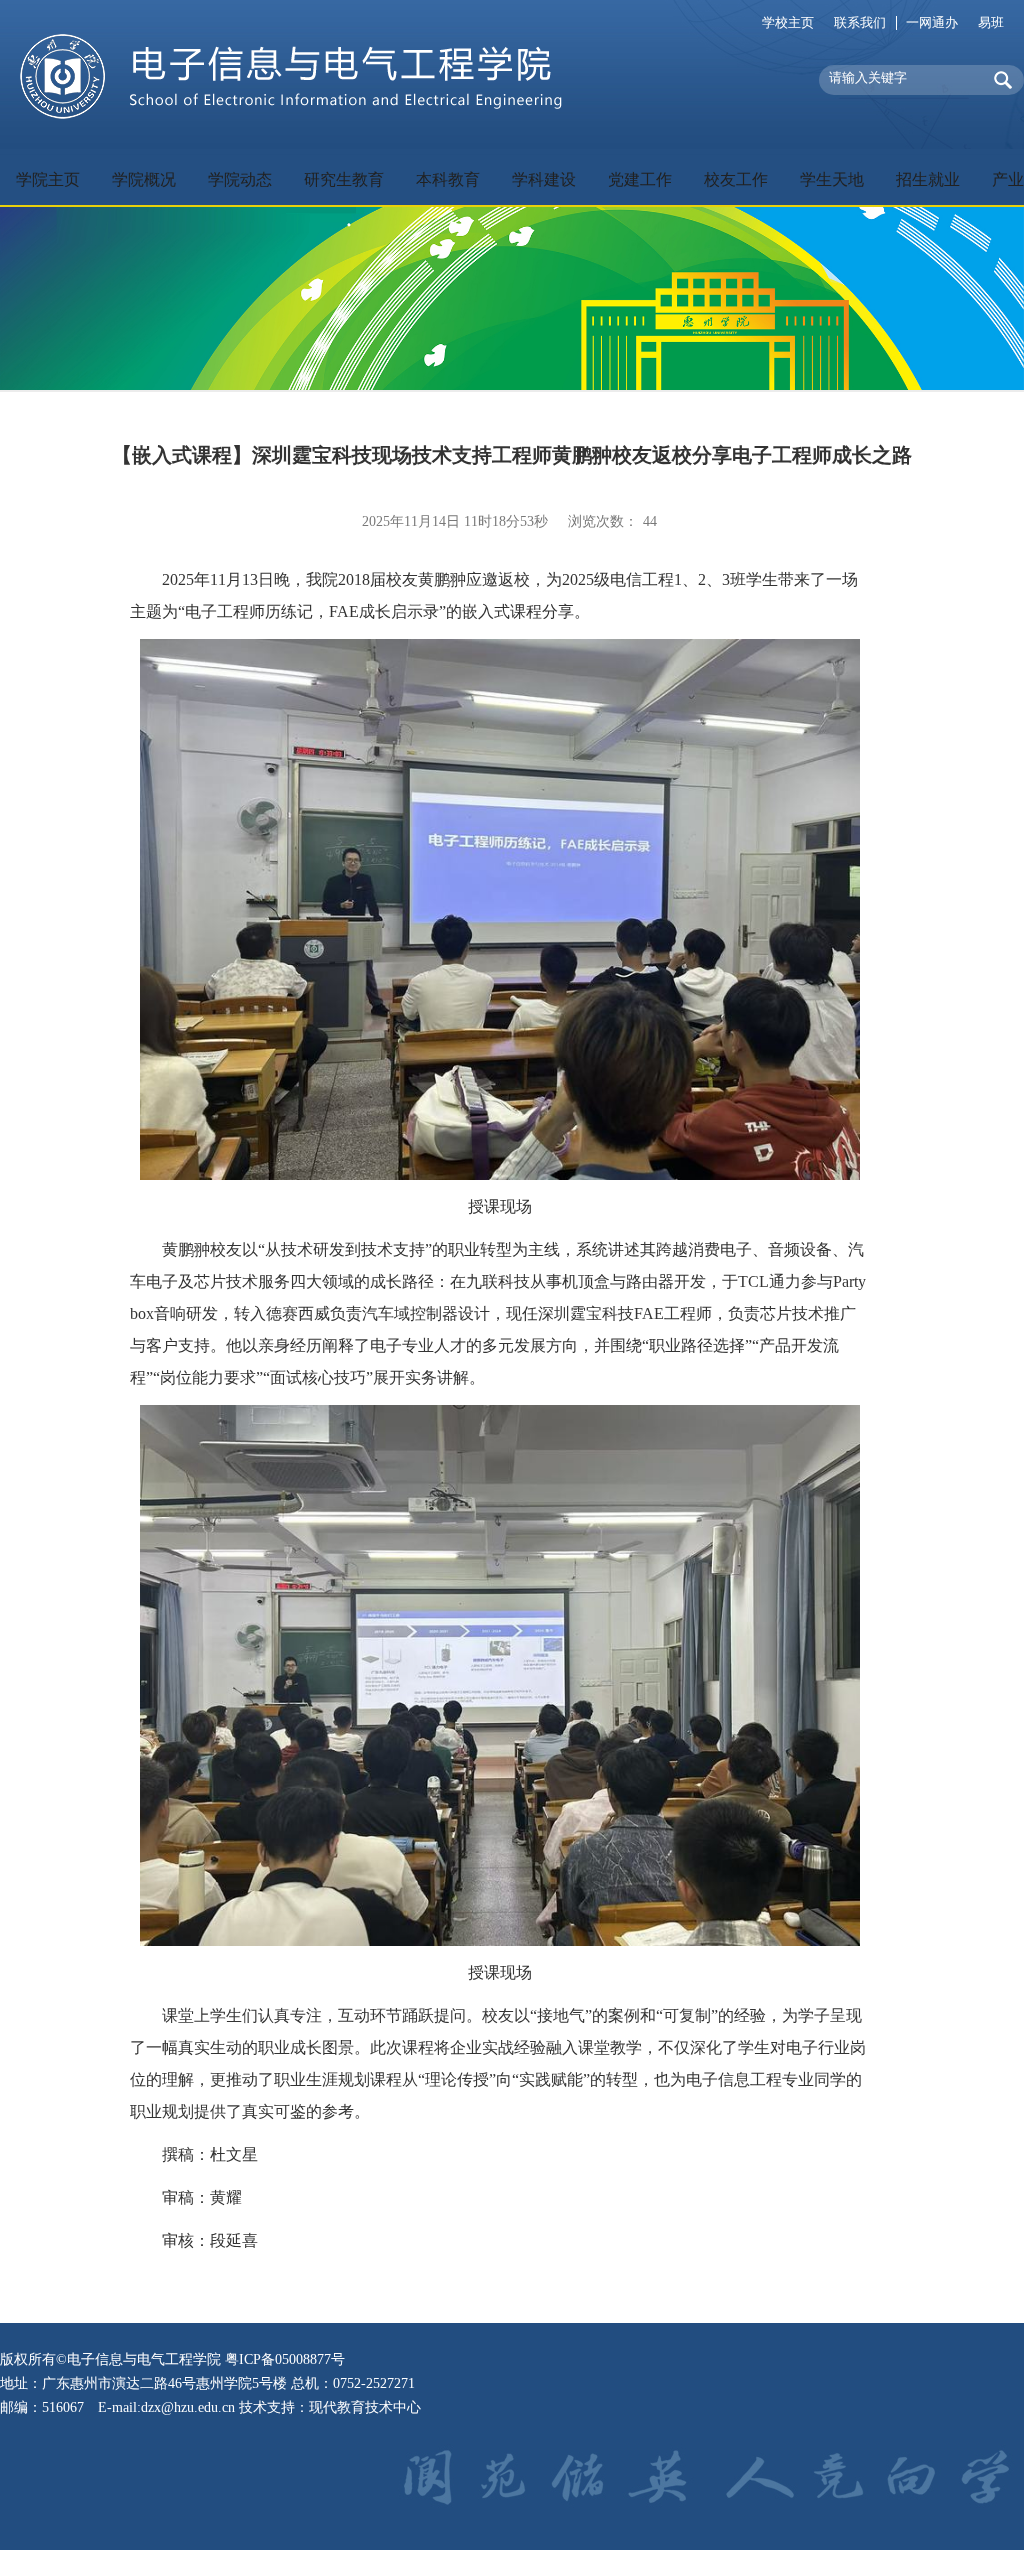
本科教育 (448, 179)
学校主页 (788, 22)
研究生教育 (344, 179)
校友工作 (736, 179)
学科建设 (544, 179)
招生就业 (928, 179)
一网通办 (932, 22)
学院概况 (144, 179)
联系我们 (860, 22)
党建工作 (640, 179)
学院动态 (240, 179)
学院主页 (48, 179)
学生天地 (832, 179)
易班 (991, 22)
